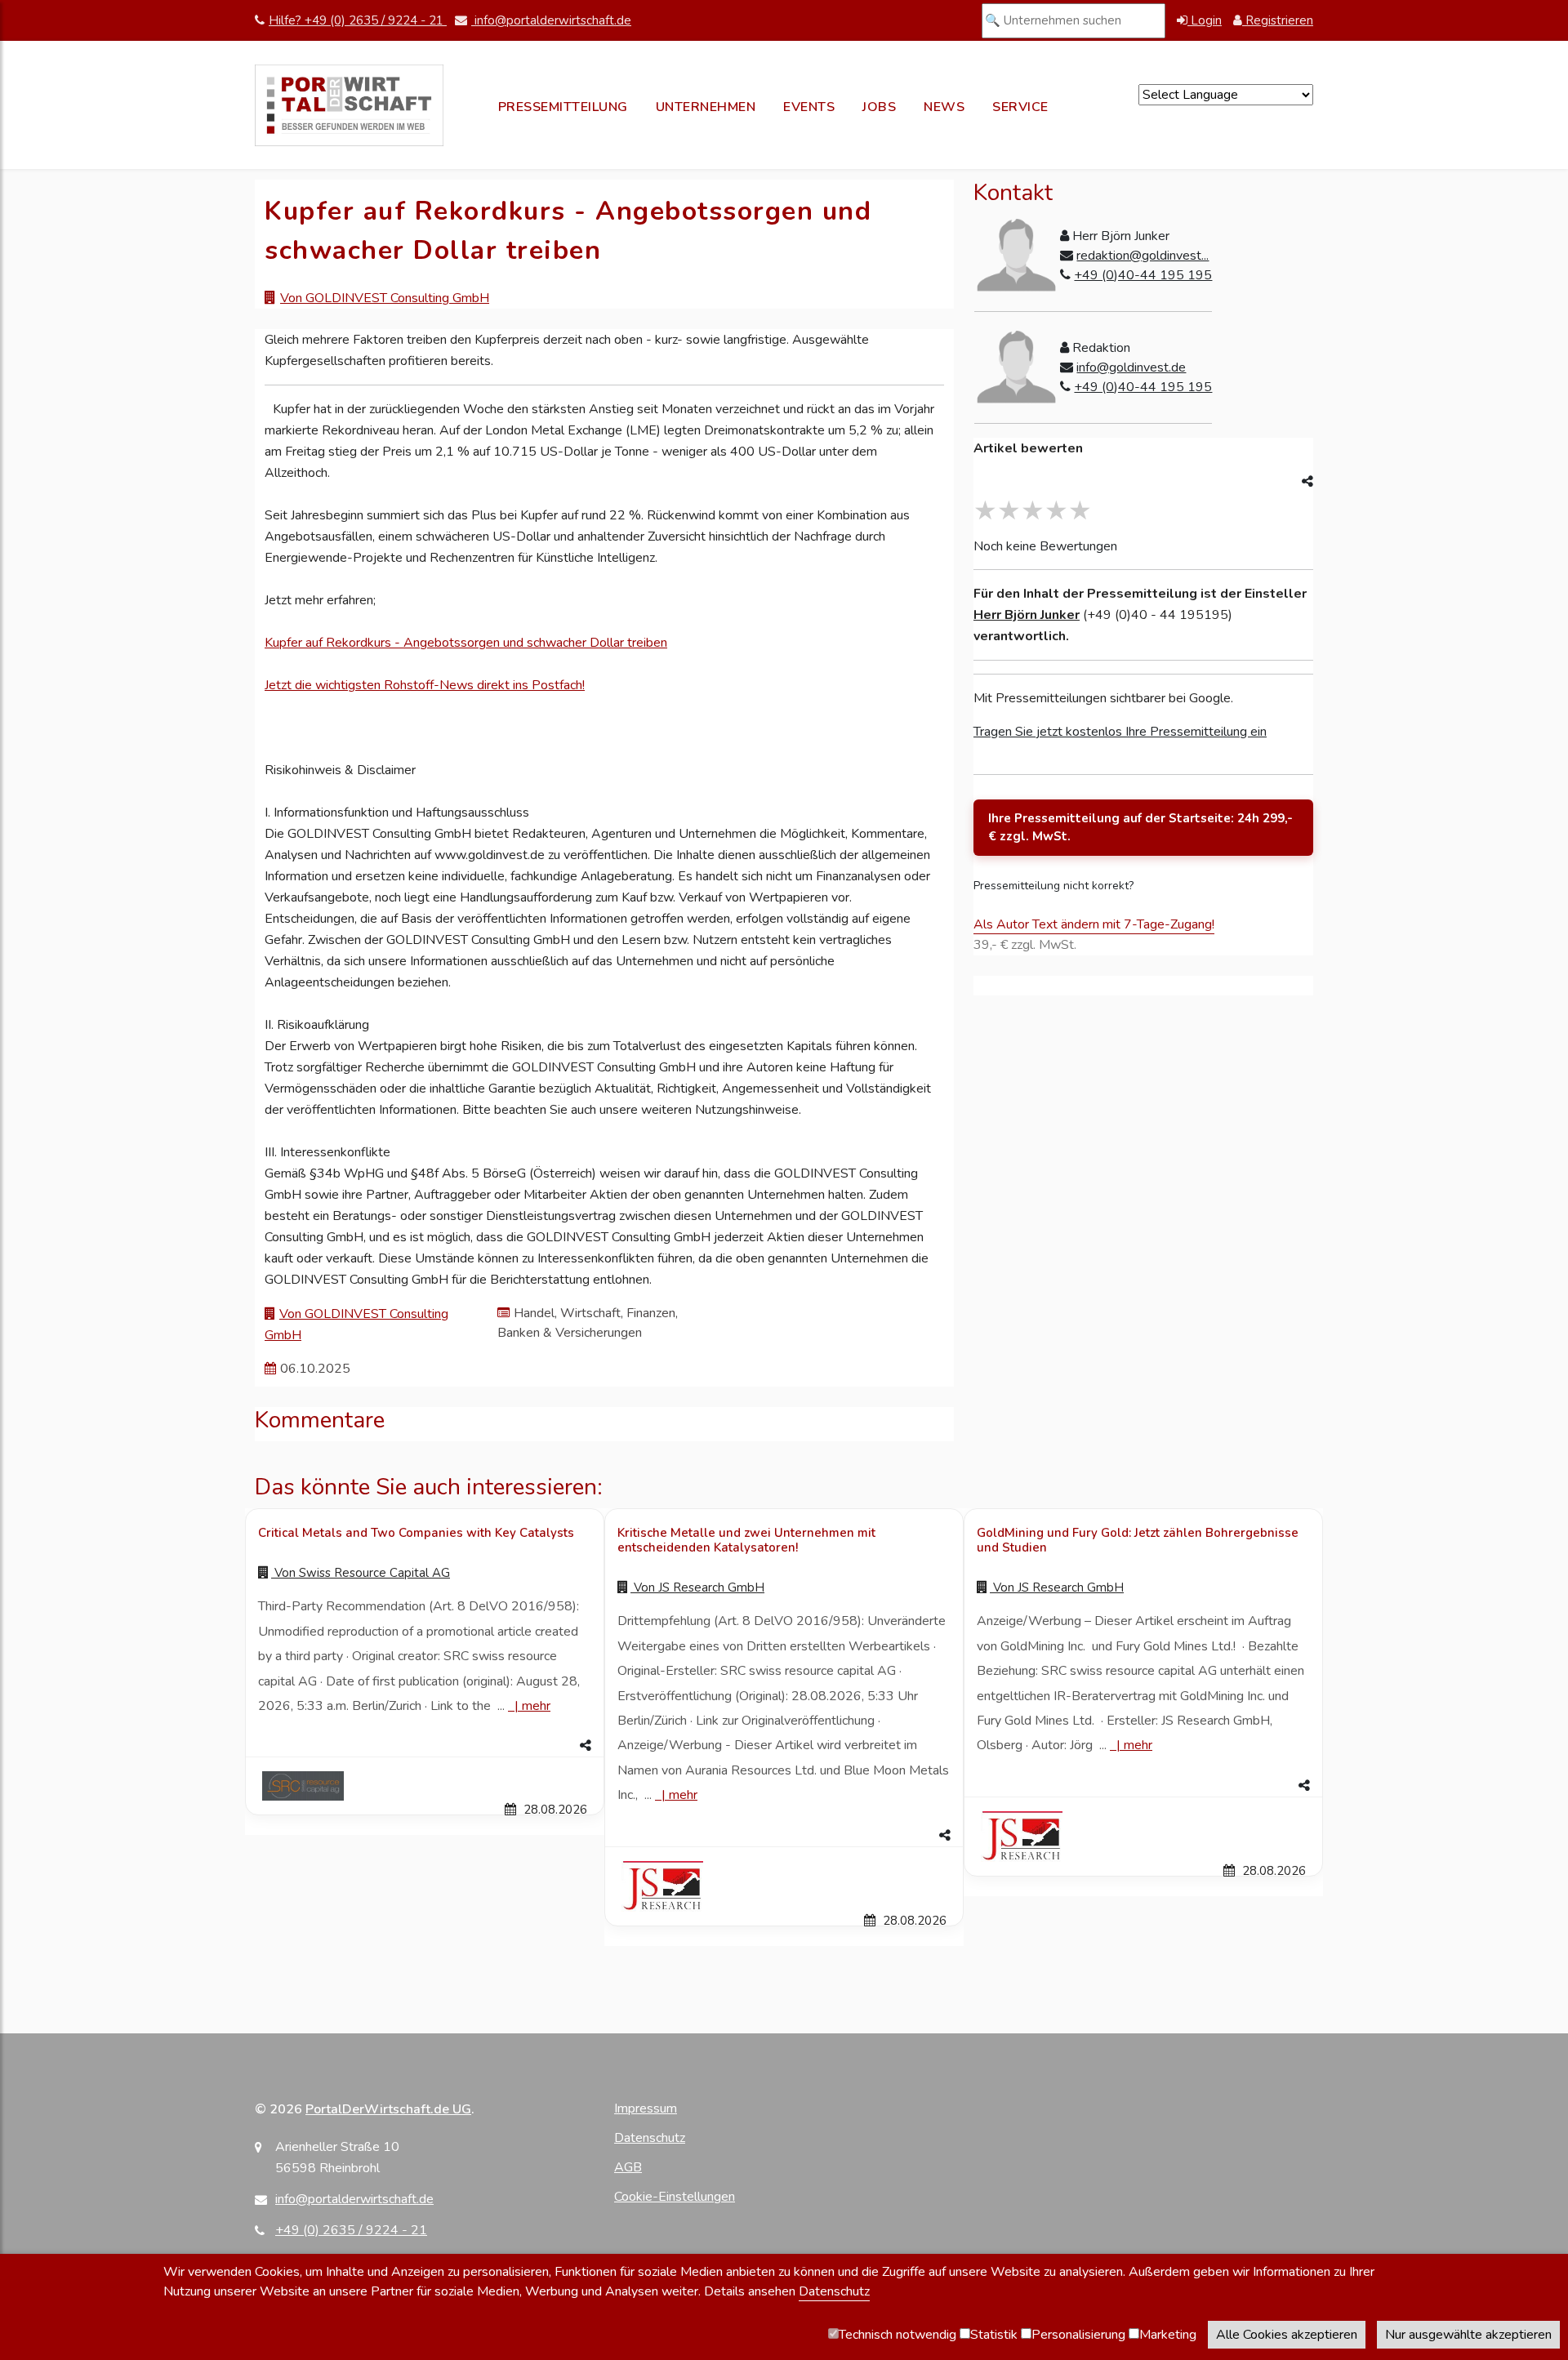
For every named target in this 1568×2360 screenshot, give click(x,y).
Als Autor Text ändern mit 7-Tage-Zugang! (1094, 924)
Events (809, 107)
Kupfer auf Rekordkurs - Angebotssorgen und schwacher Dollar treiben (466, 643)
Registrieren (1278, 20)
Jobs (879, 107)
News (944, 107)
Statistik (994, 2335)
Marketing (1168, 2335)
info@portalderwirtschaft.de (551, 20)
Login (1205, 20)
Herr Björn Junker (1027, 615)
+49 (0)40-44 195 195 (1143, 275)
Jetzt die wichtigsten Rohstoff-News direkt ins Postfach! (425, 685)
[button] (425, 1746)
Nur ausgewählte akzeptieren (1468, 2335)
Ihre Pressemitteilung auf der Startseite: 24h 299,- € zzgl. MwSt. (1140, 828)
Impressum (646, 2108)
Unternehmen (706, 107)
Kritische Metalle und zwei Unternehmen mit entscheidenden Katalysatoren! (746, 1540)
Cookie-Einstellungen (675, 2197)
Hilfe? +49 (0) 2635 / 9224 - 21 (358, 20)
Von (361, 1573)
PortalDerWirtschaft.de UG (388, 2109)
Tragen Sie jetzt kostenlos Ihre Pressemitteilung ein (1120, 732)
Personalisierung (1078, 2335)
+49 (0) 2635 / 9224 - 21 (351, 2230)
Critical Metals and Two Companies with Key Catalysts (416, 1533)
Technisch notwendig (898, 2335)
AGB (628, 2167)
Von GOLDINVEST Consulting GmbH (385, 298)
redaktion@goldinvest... (1143, 256)
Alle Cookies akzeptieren (1287, 2335)
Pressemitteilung (563, 107)
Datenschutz (650, 2138)
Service (1020, 107)
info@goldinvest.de (1131, 367)
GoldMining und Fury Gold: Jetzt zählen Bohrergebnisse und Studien (1138, 1540)
